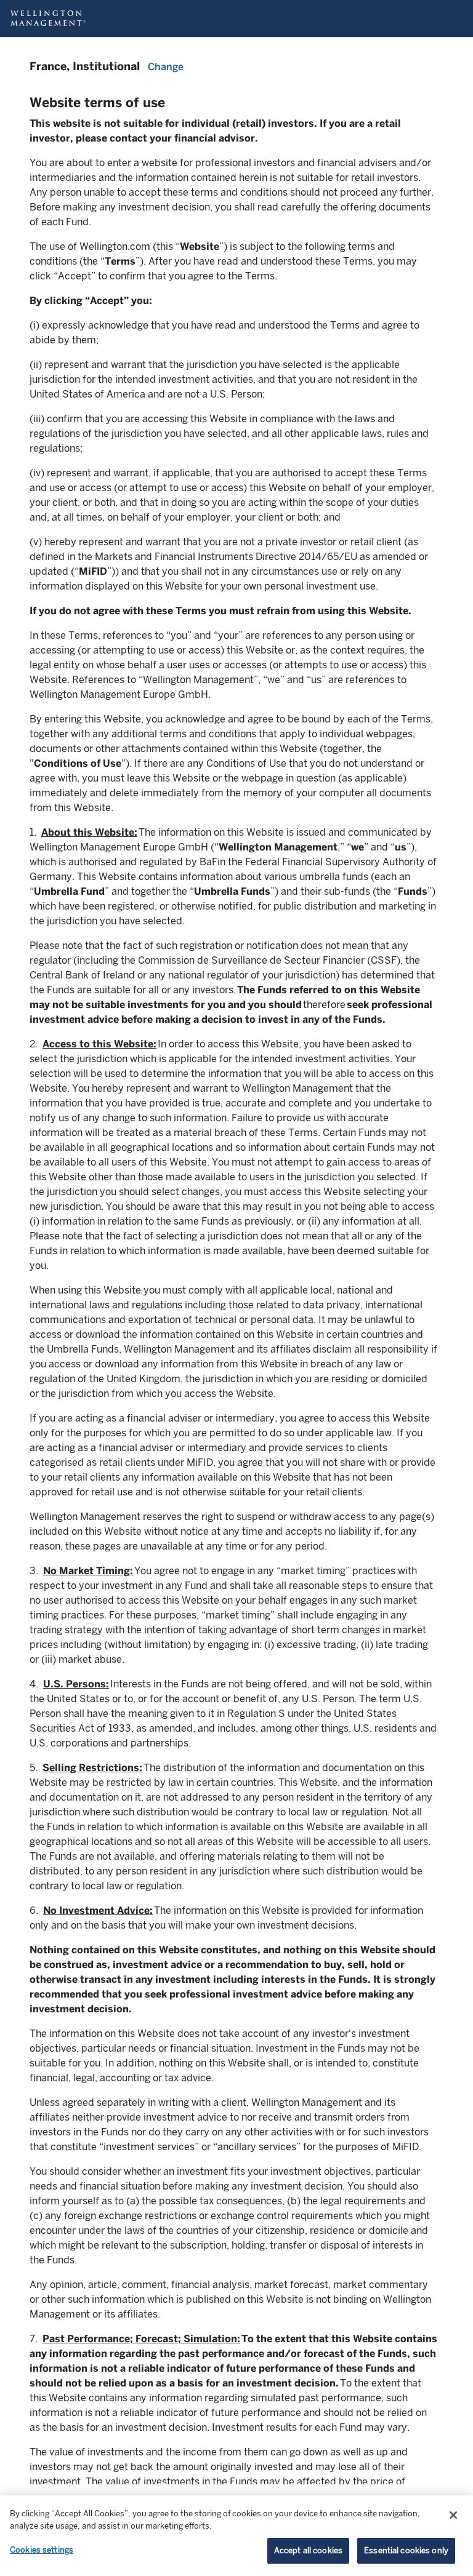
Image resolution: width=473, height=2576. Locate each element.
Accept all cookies (308, 2550)
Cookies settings (42, 2550)
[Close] (453, 2515)
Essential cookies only (406, 2550)
